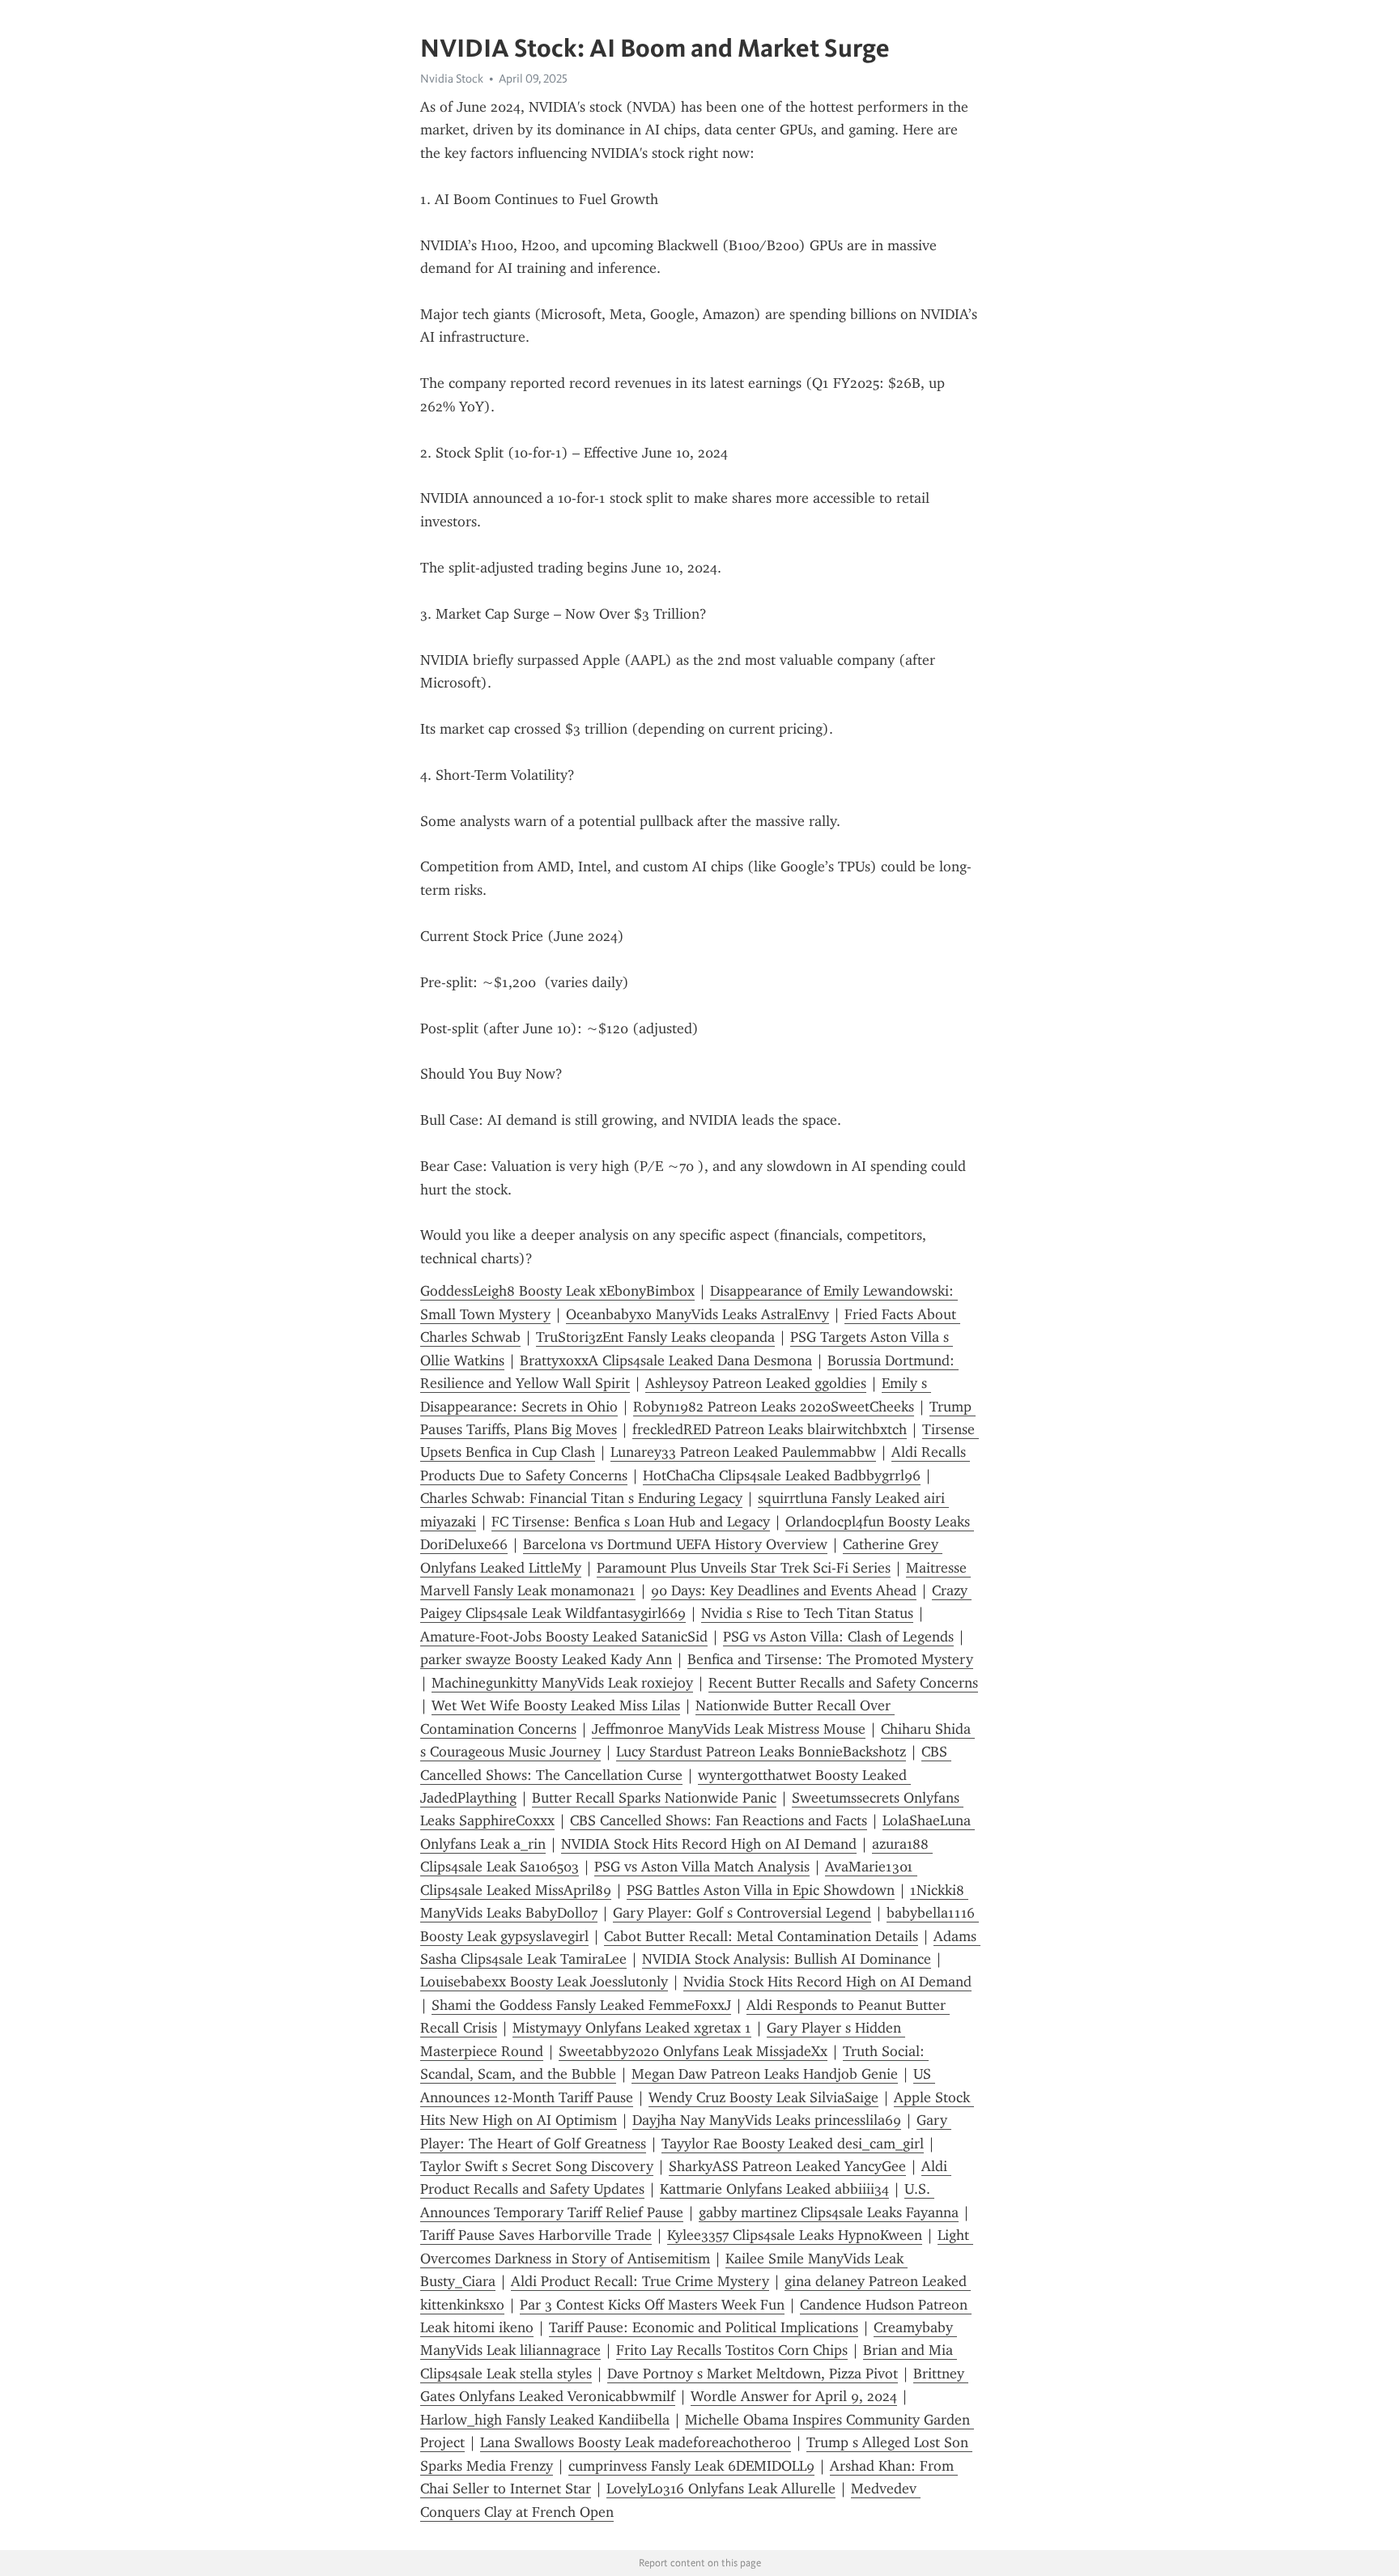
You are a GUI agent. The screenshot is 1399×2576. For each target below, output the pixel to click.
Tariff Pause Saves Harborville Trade (536, 2235)
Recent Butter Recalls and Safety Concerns (843, 1683)
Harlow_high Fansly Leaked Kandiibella (545, 2420)
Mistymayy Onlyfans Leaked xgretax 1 (632, 2028)
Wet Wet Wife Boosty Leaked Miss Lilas (556, 1705)
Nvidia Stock (452, 79)
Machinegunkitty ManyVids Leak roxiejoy (562, 1683)
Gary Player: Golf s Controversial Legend (742, 1913)
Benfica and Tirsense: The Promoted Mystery (830, 1659)
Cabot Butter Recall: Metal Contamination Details (761, 1936)
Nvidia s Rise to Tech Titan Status (807, 1613)
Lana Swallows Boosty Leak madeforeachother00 (636, 2442)
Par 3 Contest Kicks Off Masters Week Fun (652, 2305)
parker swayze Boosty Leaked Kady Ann (546, 1659)
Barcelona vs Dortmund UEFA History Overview (675, 1544)
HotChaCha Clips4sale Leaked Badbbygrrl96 (782, 1475)
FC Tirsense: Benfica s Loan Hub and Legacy (631, 1522)
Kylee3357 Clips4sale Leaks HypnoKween (795, 2235)
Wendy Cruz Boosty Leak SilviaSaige (763, 2097)
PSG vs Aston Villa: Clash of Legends (838, 1637)
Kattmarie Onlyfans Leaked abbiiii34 (774, 2189)
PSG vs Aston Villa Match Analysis (702, 1867)
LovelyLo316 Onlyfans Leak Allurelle (721, 2489)
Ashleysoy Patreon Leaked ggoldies (756, 1383)
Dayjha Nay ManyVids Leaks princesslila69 (767, 2120)
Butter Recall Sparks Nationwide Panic (654, 1798)
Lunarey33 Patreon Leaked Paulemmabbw (743, 1452)
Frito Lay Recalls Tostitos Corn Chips (732, 2350)
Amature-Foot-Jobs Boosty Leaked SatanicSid (564, 1637)
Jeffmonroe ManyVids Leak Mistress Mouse (729, 1729)
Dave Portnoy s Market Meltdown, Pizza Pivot (753, 2374)
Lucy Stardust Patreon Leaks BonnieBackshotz (761, 1752)
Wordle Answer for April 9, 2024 (794, 2396)
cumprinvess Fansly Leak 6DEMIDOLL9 (691, 2466)
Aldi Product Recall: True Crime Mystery (640, 2281)
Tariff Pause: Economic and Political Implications (704, 2327)
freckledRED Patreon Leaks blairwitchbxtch (770, 1429)
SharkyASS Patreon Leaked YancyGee (787, 2166)
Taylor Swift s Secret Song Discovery (537, 2166)
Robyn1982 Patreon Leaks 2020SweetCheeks (774, 1407)
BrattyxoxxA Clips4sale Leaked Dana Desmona (666, 1360)
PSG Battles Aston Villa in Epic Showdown (761, 1890)
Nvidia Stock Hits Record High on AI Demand (827, 1982)
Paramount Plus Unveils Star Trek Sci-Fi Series (744, 1568)
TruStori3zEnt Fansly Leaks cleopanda (655, 1337)
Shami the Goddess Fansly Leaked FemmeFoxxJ (581, 2005)
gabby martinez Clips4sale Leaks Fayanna (829, 2212)
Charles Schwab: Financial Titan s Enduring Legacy (581, 1498)
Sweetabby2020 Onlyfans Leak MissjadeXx (693, 2051)
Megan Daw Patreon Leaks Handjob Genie (765, 2074)
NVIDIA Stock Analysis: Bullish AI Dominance (787, 1959)
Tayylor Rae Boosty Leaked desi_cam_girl (793, 2144)
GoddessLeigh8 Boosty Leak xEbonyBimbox (557, 1291)
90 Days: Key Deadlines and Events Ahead (784, 1590)
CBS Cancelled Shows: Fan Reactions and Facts (719, 1820)
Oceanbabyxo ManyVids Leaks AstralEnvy (697, 1314)
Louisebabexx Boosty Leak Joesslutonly (544, 1982)
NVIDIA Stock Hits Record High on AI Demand (709, 1844)
